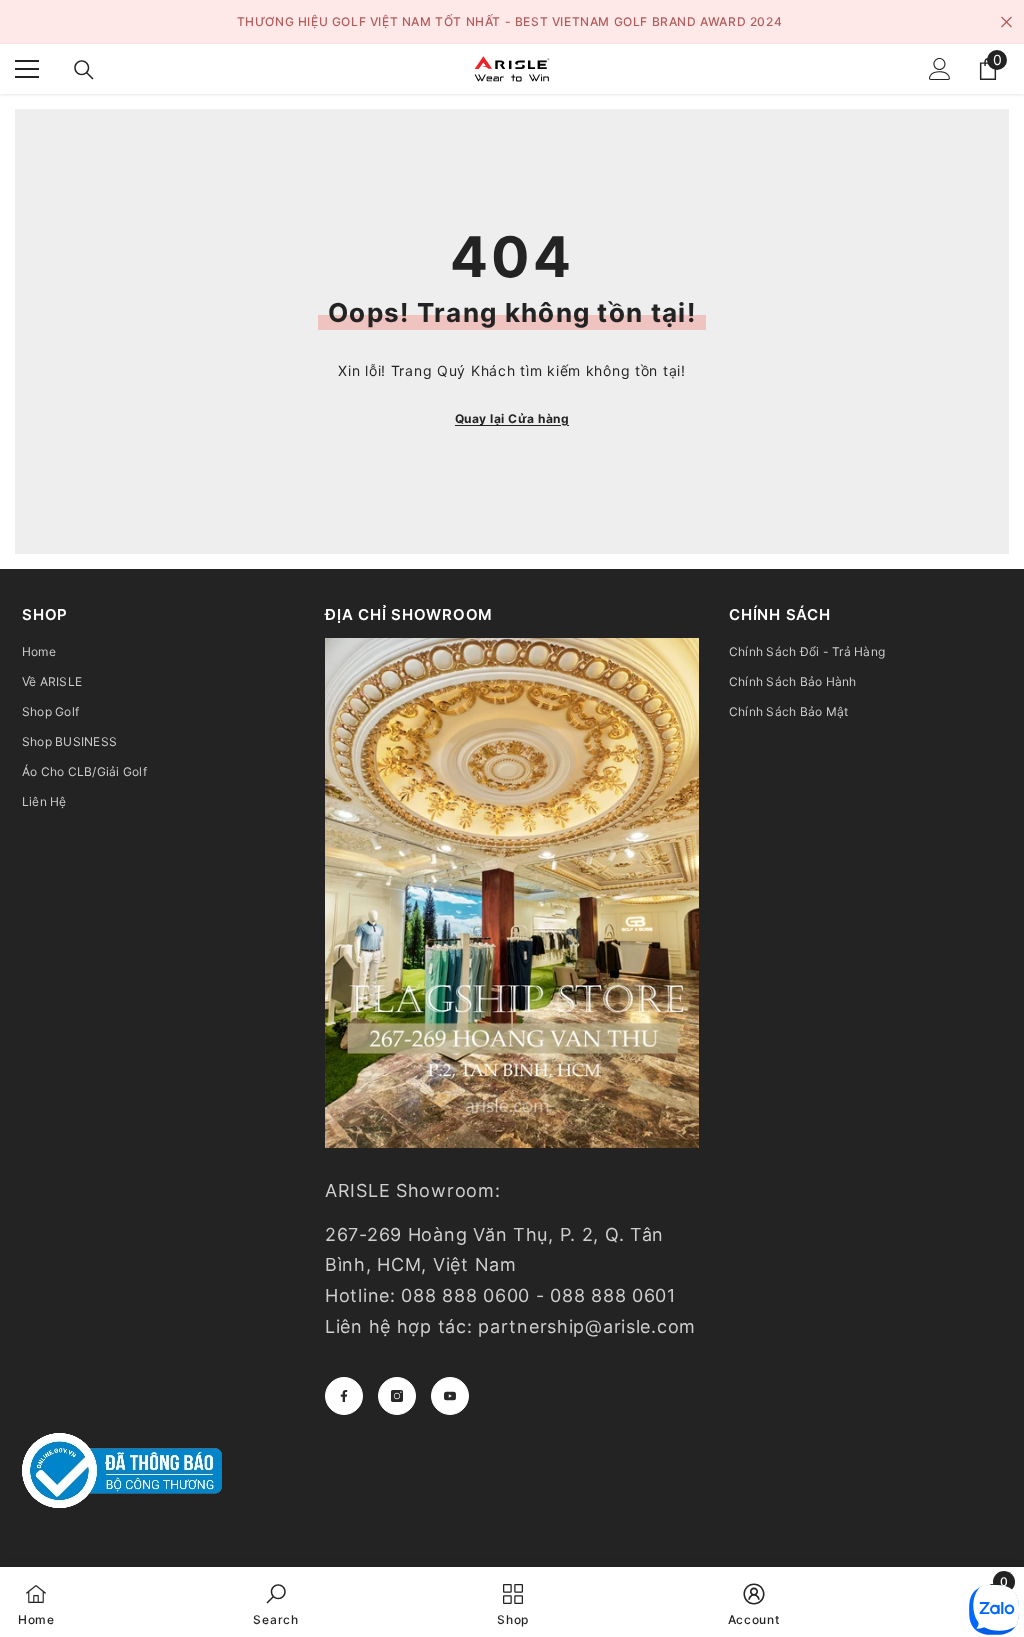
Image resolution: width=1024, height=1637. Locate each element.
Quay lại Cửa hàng (512, 418)
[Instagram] (397, 1396)
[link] (275, 1602)
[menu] (27, 69)
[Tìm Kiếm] (84, 70)
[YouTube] (450, 1396)
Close (1006, 22)
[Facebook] (344, 1396)
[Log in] (940, 69)
